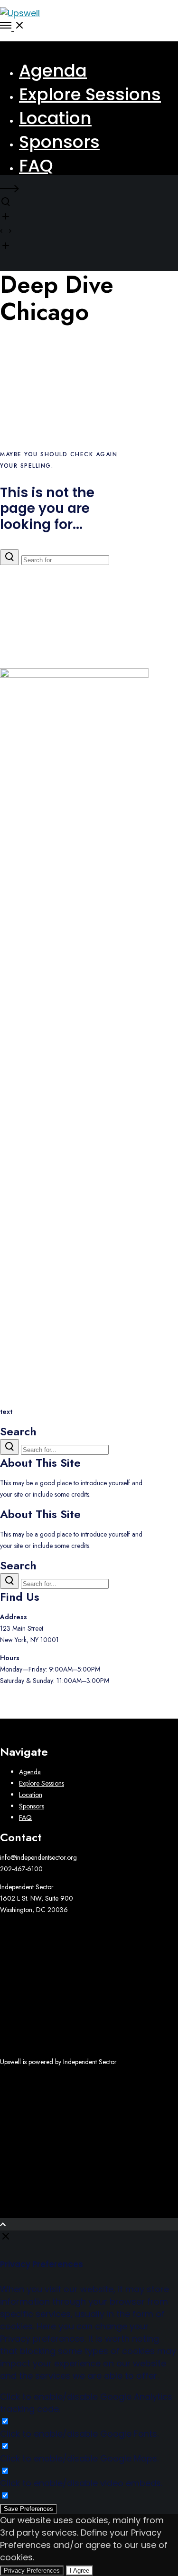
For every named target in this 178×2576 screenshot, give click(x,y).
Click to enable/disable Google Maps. (79, 2458)
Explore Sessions (42, 1783)
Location (31, 1795)
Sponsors (32, 1806)
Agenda (30, 1772)
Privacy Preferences (32, 2571)
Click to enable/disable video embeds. (81, 2483)
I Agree (80, 2571)
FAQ (25, 1817)
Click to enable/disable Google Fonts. (79, 2434)
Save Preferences (28, 2509)
